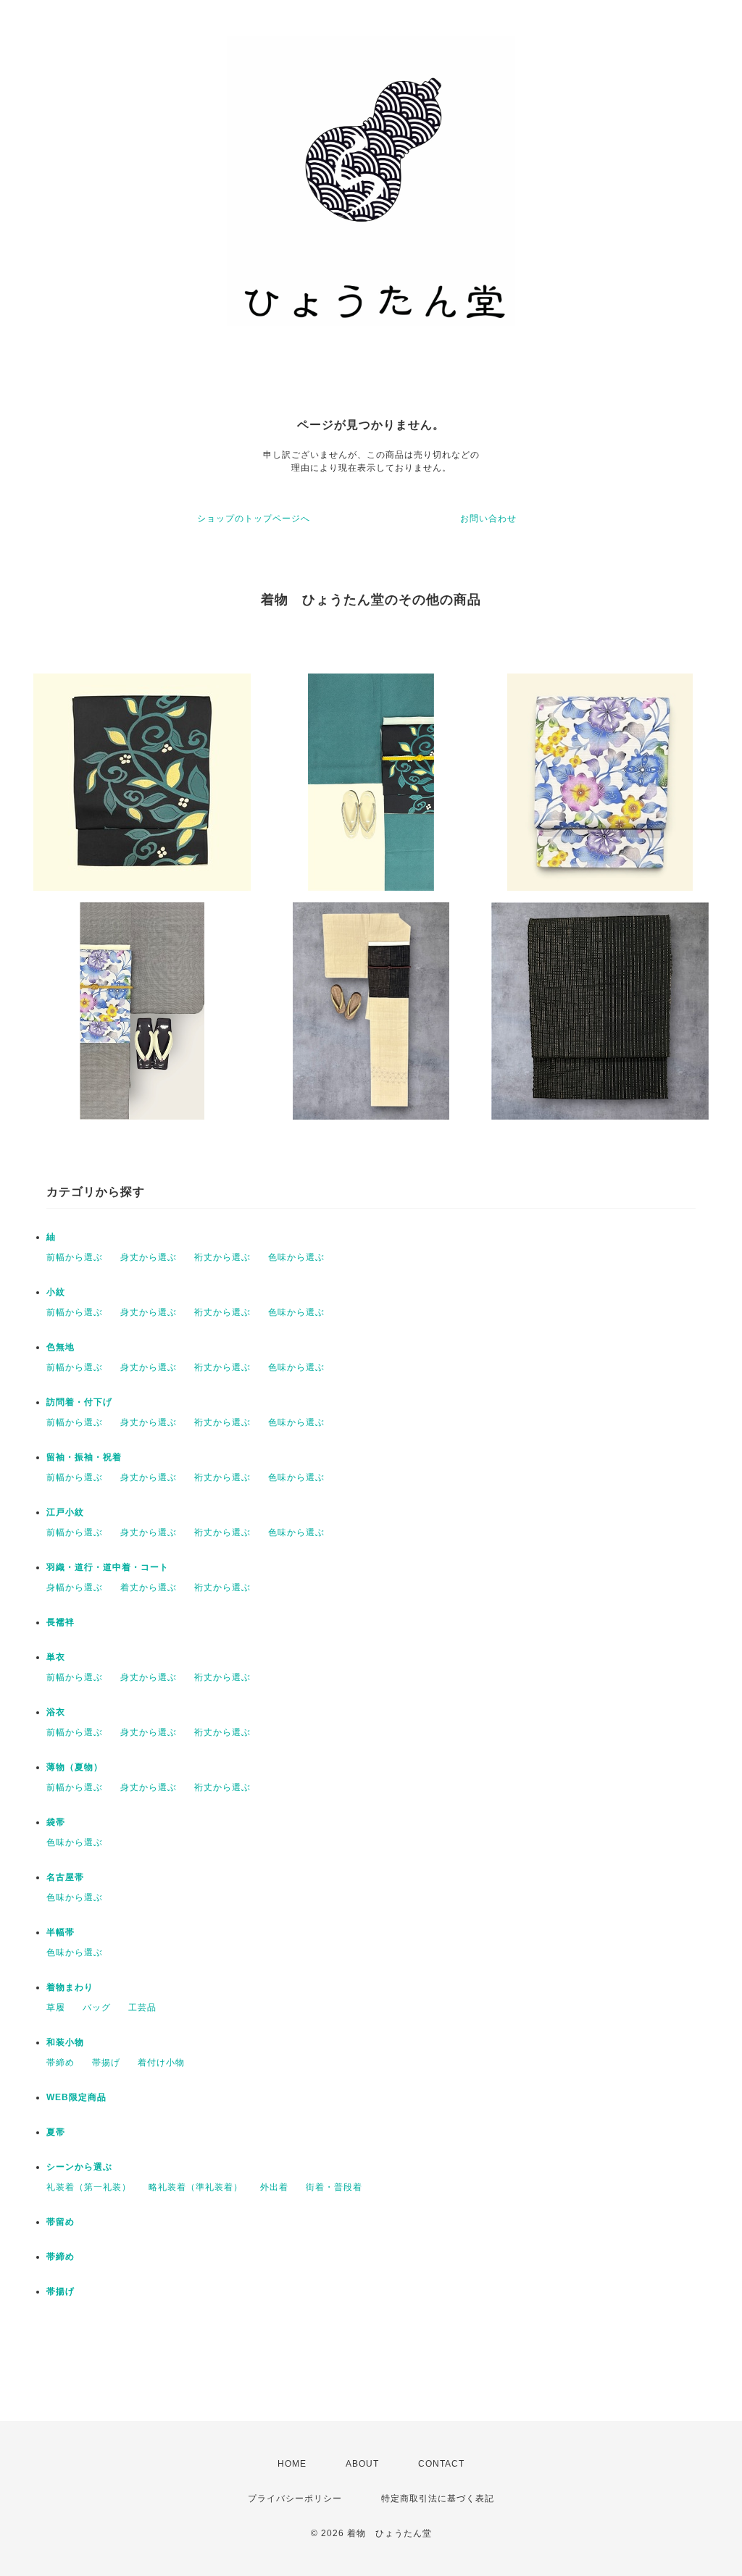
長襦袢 (61, 1622)
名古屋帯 (65, 1877)
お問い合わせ (488, 519)
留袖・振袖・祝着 (84, 1457)
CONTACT (441, 2464)
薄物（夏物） (75, 1767)
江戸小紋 (65, 1512)
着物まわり (70, 1987)
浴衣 (56, 1712)
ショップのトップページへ (254, 519)
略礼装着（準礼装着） (196, 2187)
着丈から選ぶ (149, 1587)
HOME (292, 2464)
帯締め (61, 2063)
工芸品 (142, 2007)
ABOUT (362, 2464)
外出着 (274, 2187)
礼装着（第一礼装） (89, 2187)
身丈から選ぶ (149, 1257)
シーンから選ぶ (79, 2167)
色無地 (61, 1347)
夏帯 (56, 2132)
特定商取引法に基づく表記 (438, 2499)
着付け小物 (161, 2063)
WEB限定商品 (76, 2097)
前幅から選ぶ (75, 1257)
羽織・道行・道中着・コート (108, 1567)
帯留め (61, 2222)
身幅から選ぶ (75, 1587)
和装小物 (65, 2042)
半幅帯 (61, 1932)
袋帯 (56, 1822)
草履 (56, 2007)
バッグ (97, 2007)
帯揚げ (106, 2063)
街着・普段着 (334, 2187)
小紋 (56, 1292)
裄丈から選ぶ (222, 1257)
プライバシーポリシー (295, 2499)
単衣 (56, 1657)
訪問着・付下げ (79, 1402)
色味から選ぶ (296, 1257)
